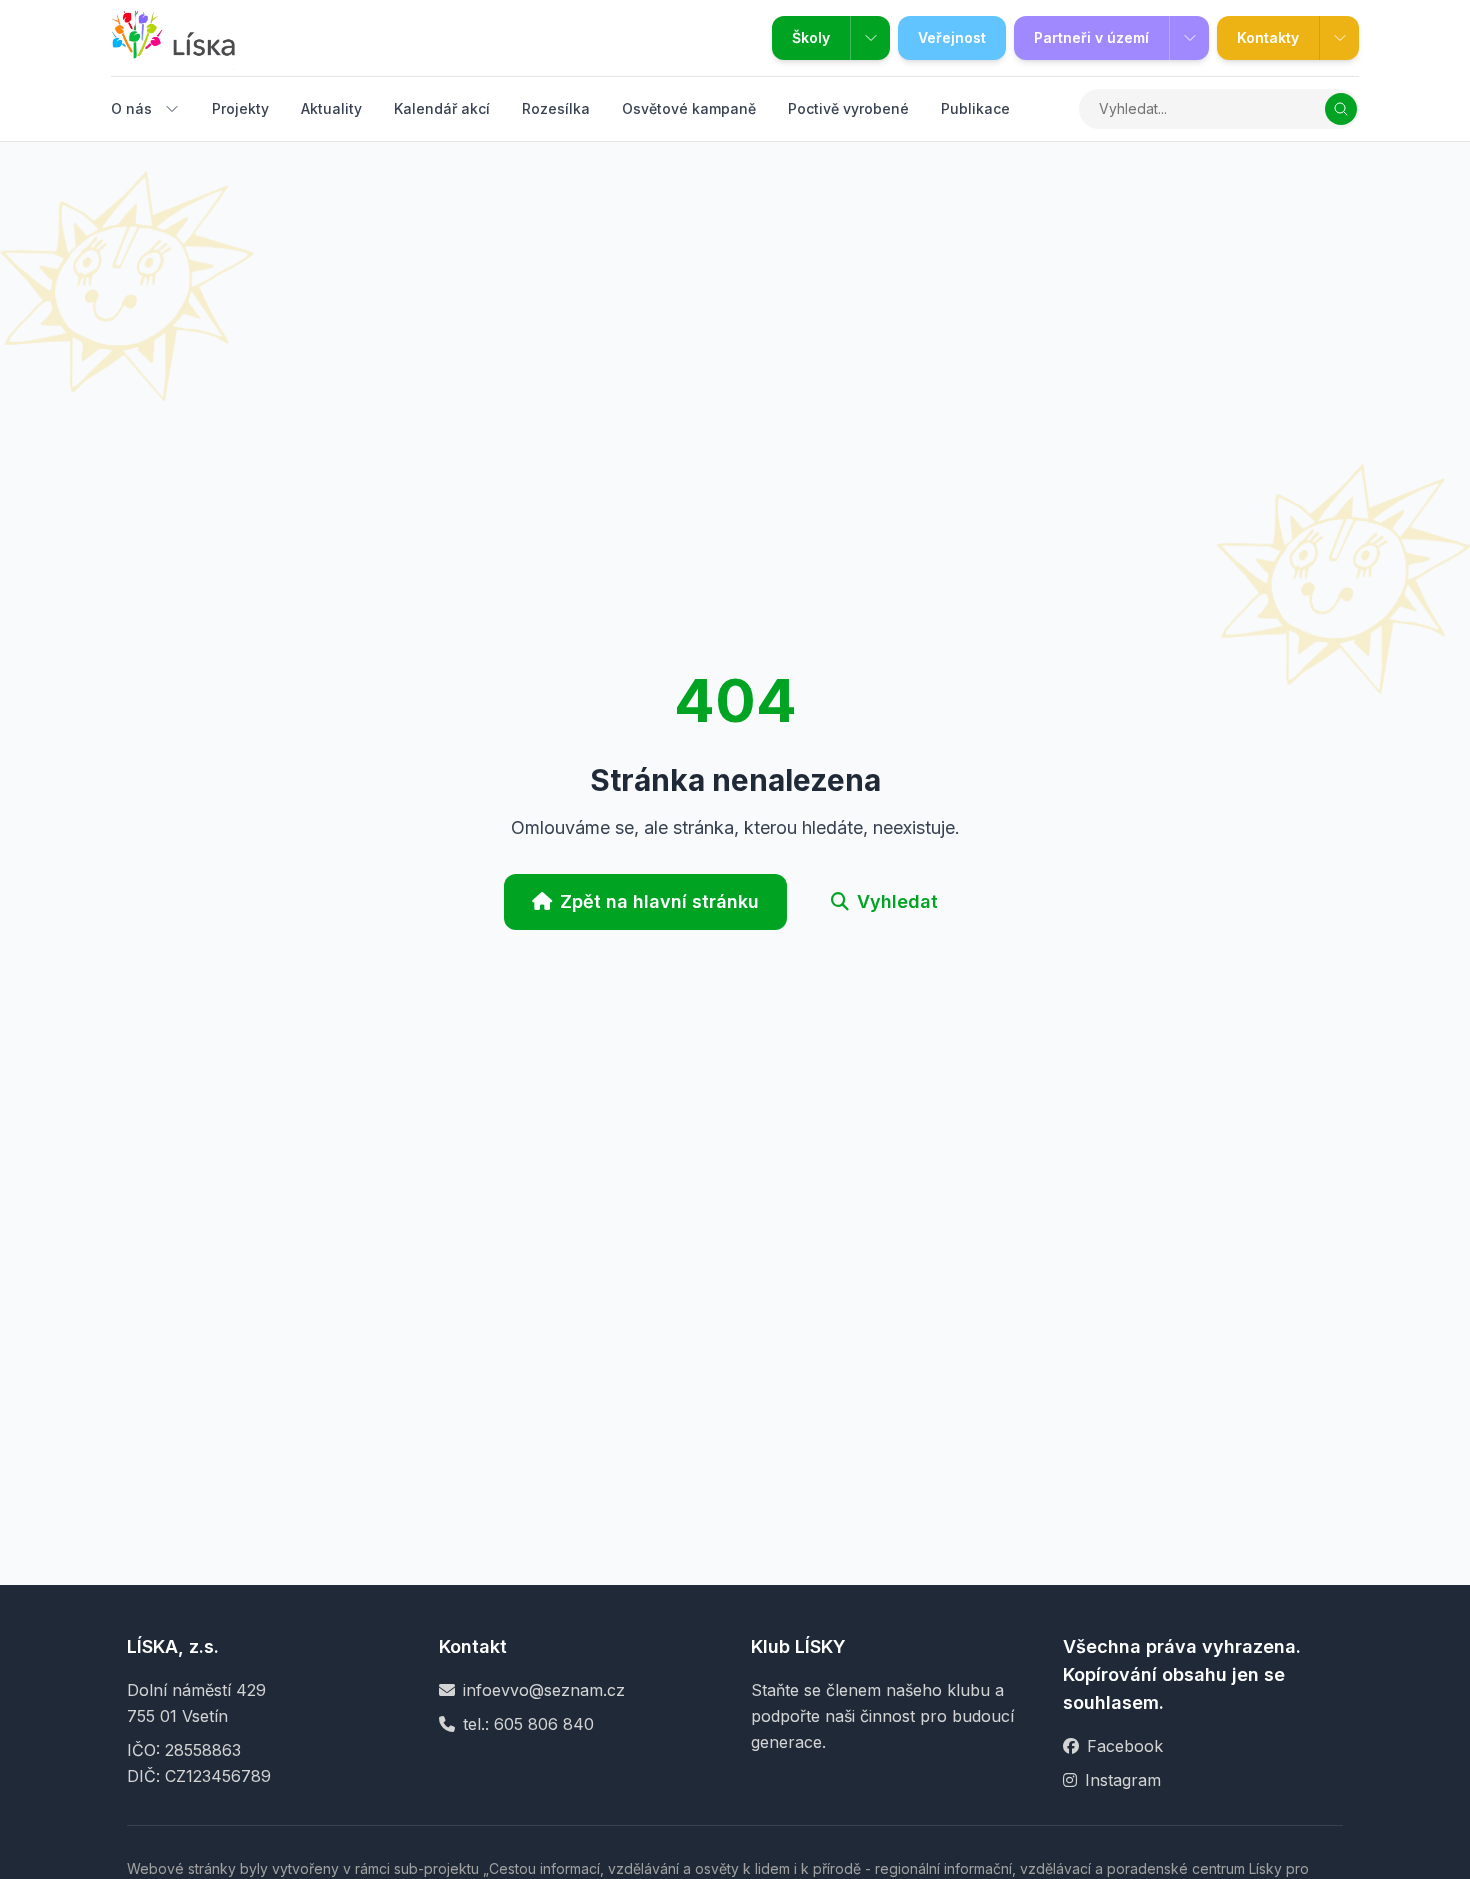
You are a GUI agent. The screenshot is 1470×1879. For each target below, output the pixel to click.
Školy (811, 37)
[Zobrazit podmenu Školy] (870, 38)
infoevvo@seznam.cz (544, 1690)
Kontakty (1268, 37)
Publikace (975, 108)
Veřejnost (952, 37)
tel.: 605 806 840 (528, 1724)
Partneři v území (1091, 37)
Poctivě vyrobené (848, 108)
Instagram (1123, 1780)
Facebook (1125, 1746)
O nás (131, 108)
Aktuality (331, 108)
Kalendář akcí (442, 108)
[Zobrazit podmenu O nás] (172, 109)
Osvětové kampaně (689, 108)
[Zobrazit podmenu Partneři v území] (1189, 38)
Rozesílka (556, 108)
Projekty (240, 108)
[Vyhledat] (1341, 109)
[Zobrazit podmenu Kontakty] (1339, 38)
